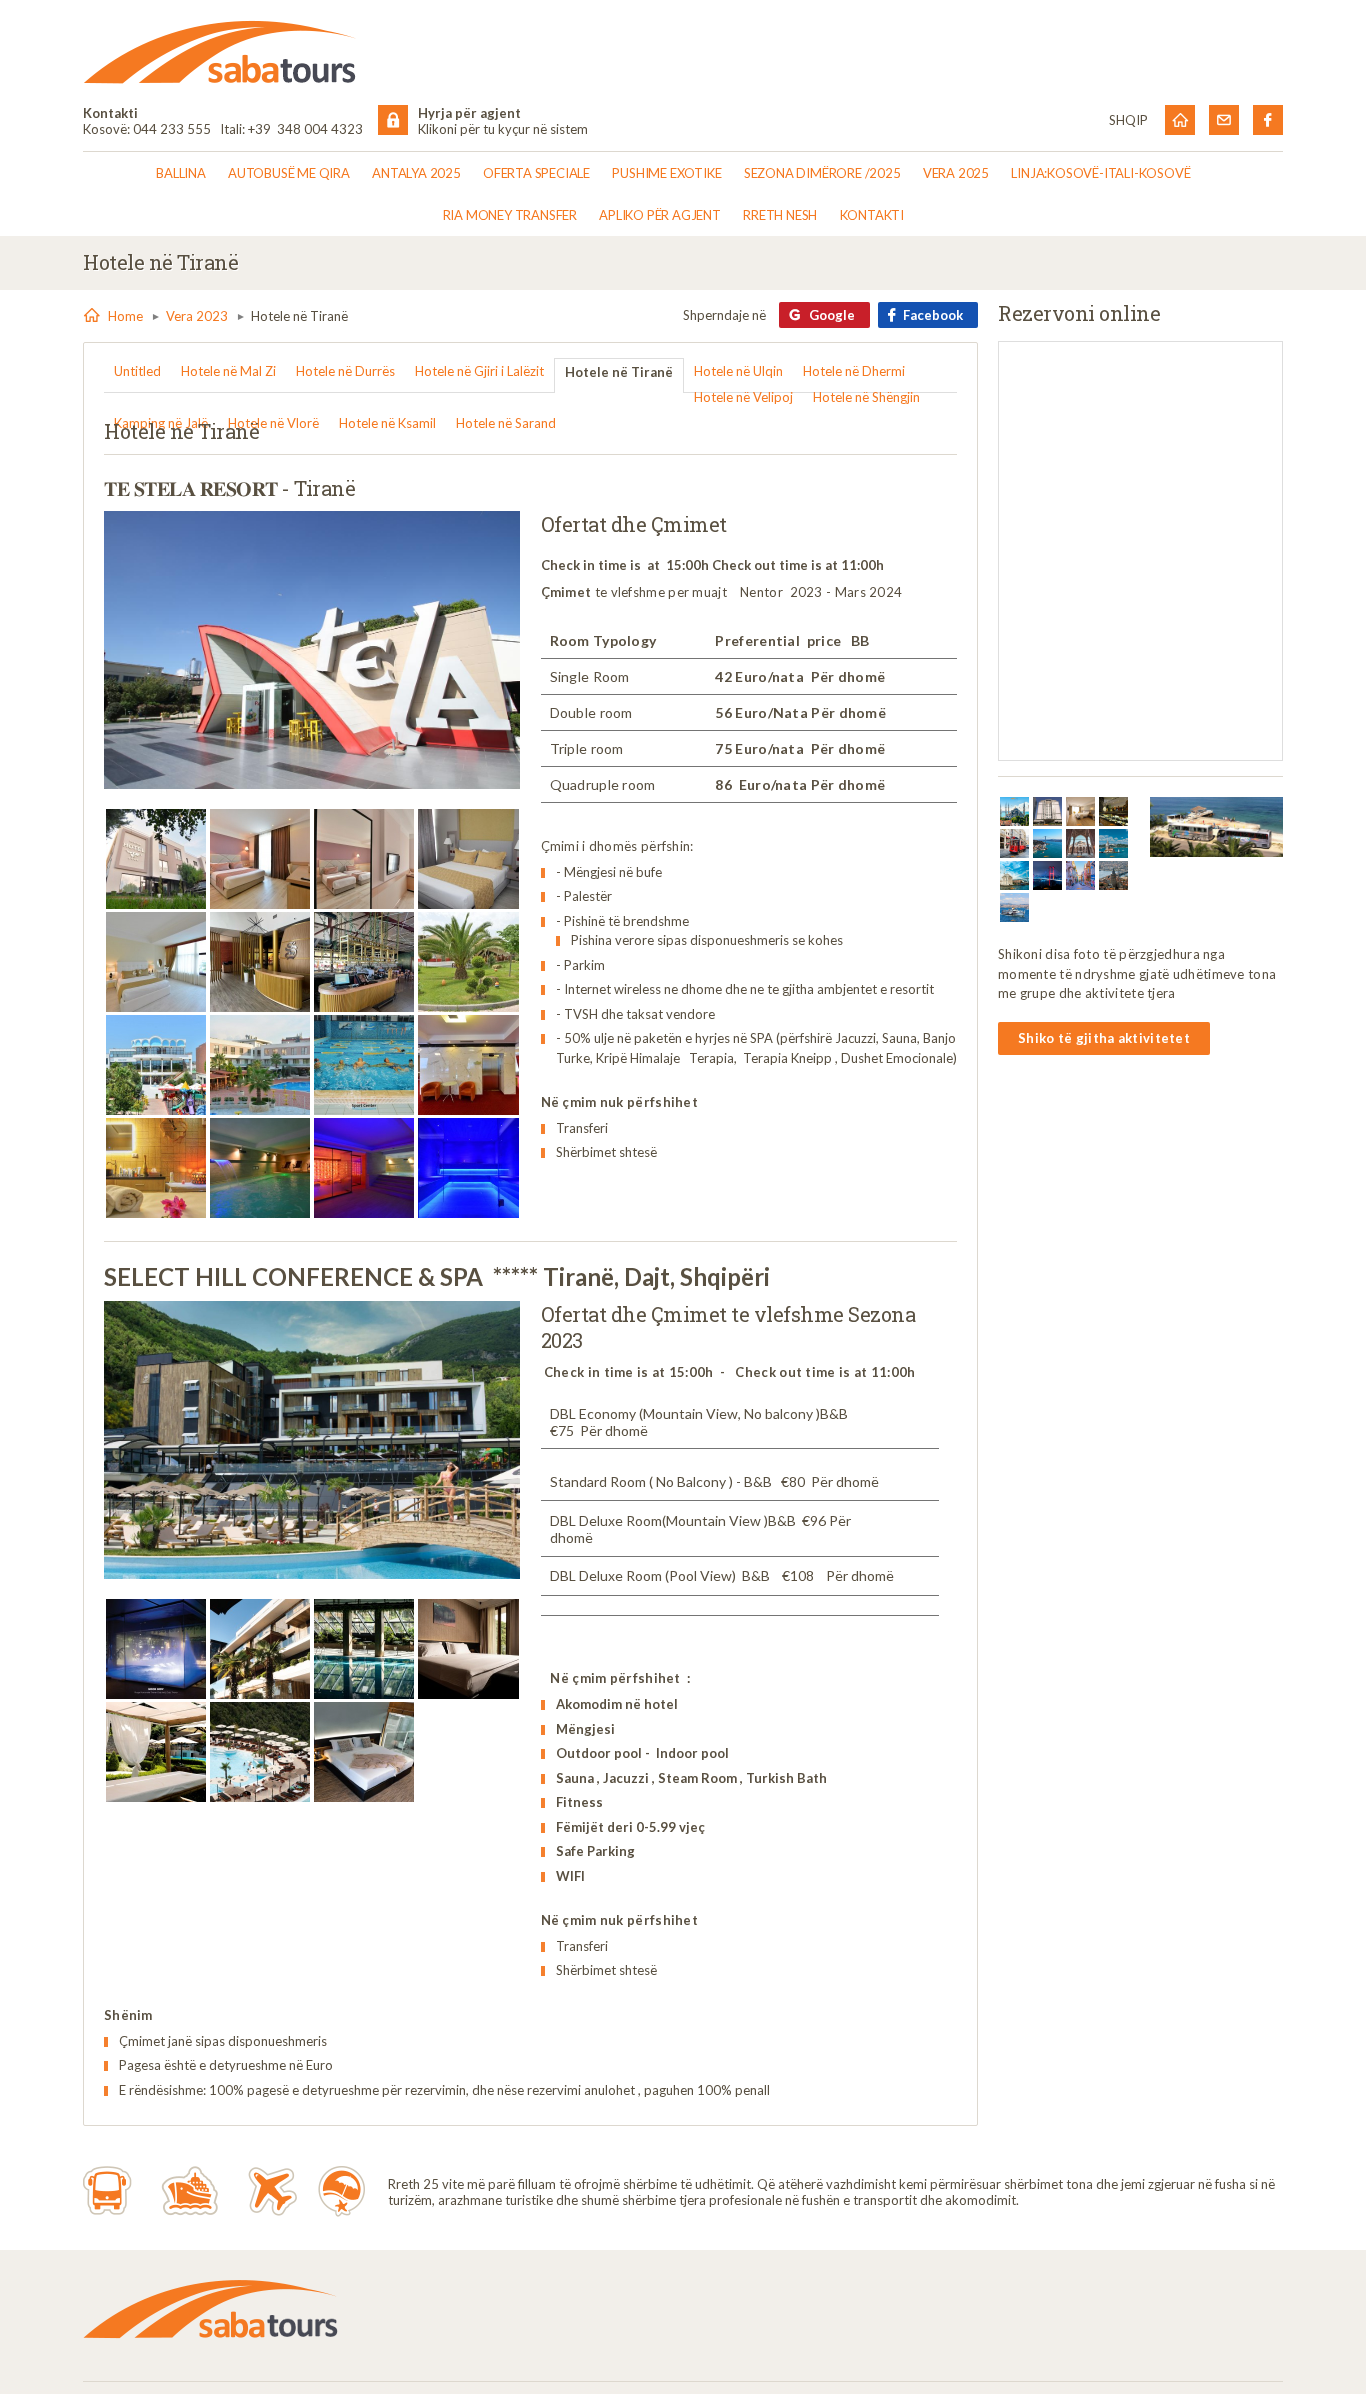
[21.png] (1014, 907)
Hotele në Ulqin (738, 371)
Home (125, 316)
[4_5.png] (1080, 811)
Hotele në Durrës (345, 371)
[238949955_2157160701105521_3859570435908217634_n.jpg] (156, 1752)
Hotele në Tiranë (619, 372)
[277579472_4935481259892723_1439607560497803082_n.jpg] (364, 962)
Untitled (137, 371)
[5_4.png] (1113, 811)
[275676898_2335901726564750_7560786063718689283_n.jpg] (156, 1649)
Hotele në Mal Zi (228, 371)
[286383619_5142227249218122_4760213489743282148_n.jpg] (364, 1065)
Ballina (181, 173)
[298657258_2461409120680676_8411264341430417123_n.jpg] (260, 1752)
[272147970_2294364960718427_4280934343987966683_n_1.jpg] (260, 1649)
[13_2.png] (1080, 875)
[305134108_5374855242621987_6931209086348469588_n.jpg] (364, 859)
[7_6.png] (1047, 843)
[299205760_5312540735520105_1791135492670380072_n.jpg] (260, 859)
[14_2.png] (1113, 875)
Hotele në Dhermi (854, 371)
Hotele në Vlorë (273, 423)
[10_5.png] (1014, 875)
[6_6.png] (1014, 843)
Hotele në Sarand (506, 423)
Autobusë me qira (289, 173)
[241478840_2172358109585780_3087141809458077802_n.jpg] (468, 1649)
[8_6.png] (1080, 843)
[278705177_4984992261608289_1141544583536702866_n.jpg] (468, 962)
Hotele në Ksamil (387, 423)
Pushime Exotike (666, 173)
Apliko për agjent (660, 215)
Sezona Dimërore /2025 (822, 173)
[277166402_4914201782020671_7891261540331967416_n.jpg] (156, 1168)
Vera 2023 (197, 316)
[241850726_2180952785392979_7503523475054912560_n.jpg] (364, 1649)
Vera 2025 (956, 173)
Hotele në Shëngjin (866, 397)
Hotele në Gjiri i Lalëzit (479, 371)
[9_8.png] (1113, 843)
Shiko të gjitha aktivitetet (1104, 1038)
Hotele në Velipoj (743, 397)
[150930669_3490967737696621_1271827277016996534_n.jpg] (364, 1752)
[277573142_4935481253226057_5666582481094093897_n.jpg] (260, 962)
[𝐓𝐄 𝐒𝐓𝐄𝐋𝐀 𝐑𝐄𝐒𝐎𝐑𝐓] (312, 650)
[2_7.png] (1014, 811)
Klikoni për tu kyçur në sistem (503, 129)
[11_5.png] (1047, 875)
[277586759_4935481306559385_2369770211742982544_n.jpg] (156, 1065)
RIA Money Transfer (510, 215)
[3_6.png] (1047, 811)
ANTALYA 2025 (416, 173)
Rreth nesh (780, 215)
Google (832, 315)
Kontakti (872, 215)
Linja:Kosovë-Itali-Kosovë (1100, 173)
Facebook (933, 315)
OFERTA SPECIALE (536, 173)
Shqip (1128, 120)
